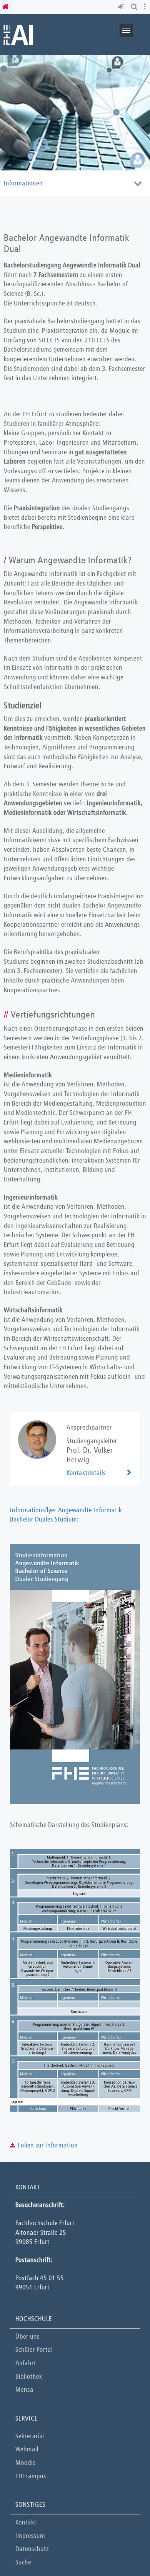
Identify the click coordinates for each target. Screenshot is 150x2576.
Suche (23, 2563)
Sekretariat (30, 2437)
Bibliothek (29, 2377)
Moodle (26, 2463)
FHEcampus (31, 2477)
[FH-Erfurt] (18, 34)
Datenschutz (32, 2549)
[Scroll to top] (125, 2551)
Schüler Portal (34, 2350)
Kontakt (26, 2523)
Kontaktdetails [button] (86, 1473)
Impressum (30, 2536)
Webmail (27, 2450)
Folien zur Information (48, 2146)
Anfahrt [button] (26, 2363)
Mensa (24, 2390)
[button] (122, 7)
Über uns (27, 2337)
